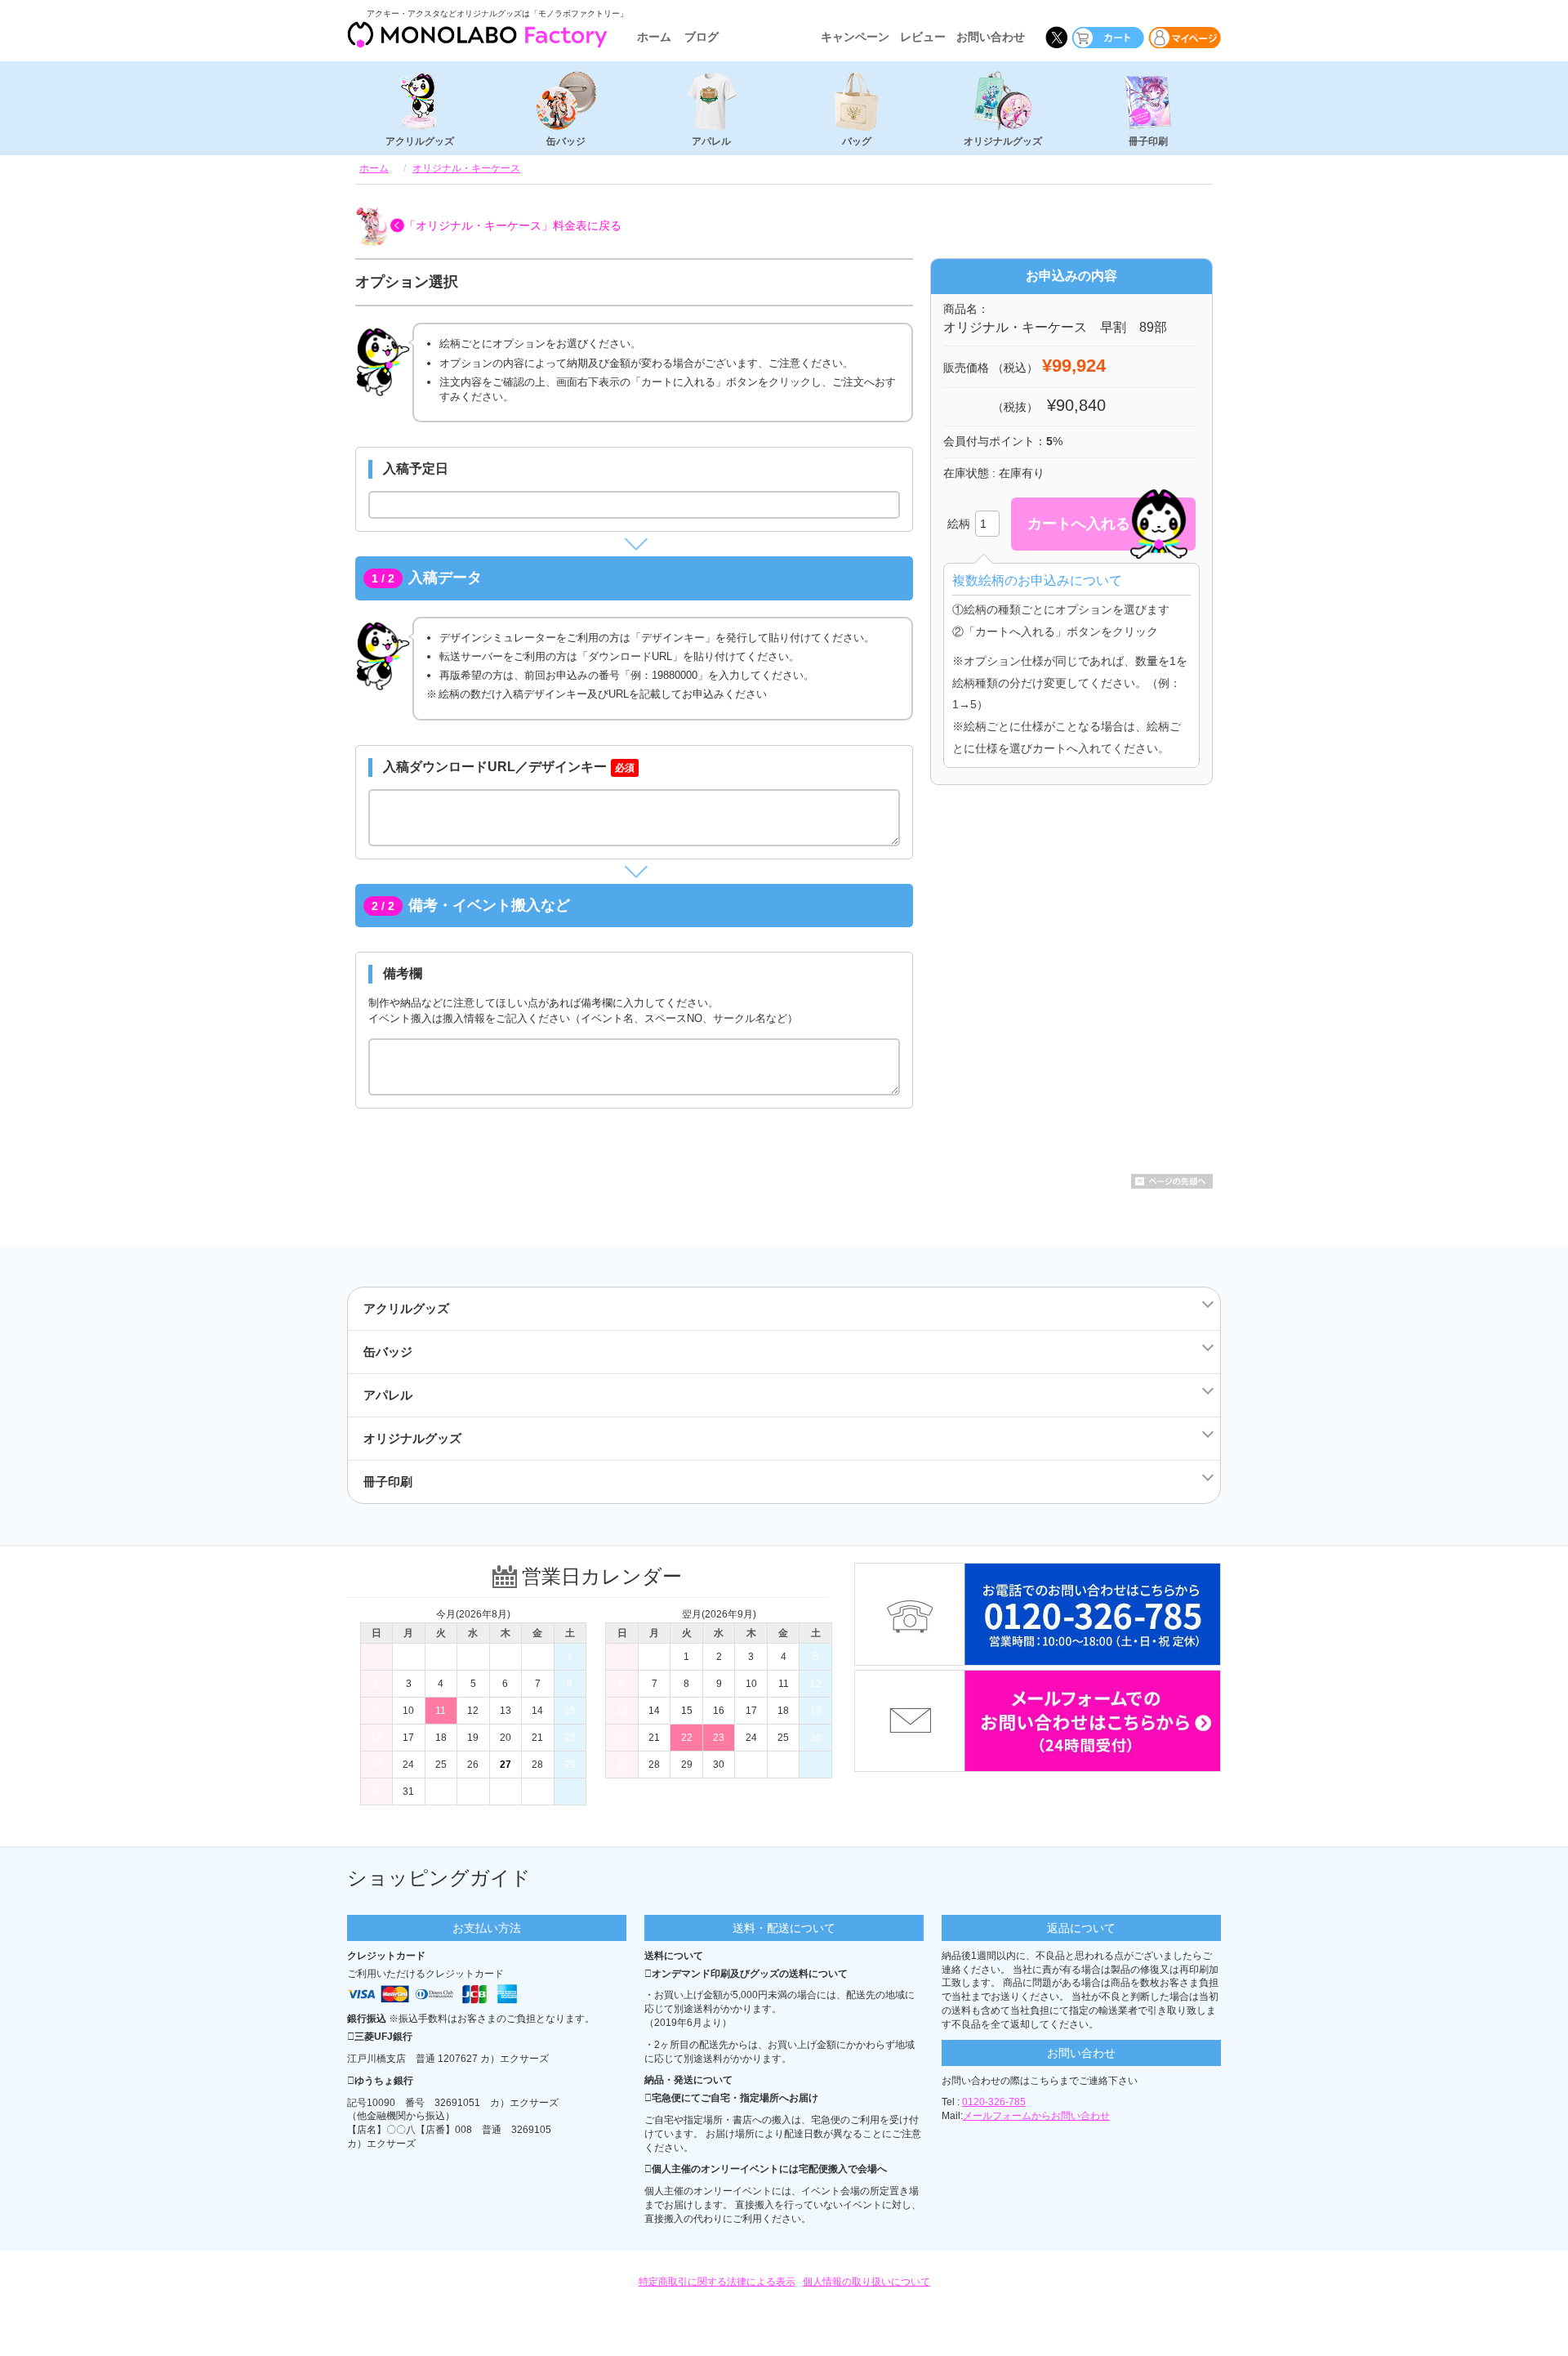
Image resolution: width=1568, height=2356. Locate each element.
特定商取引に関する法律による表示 (717, 2282)
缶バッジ (566, 141)
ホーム (654, 37)
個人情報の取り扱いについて (866, 2282)
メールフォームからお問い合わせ (1036, 2116)
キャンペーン (855, 37)
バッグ (857, 141)
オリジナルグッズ (1003, 141)
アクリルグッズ (420, 141)
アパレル (711, 141)
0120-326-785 (994, 2102)
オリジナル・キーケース (466, 168)
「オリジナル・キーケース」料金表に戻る (513, 225)
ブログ (702, 37)
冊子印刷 (1148, 141)
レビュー (923, 37)
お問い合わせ (991, 37)
